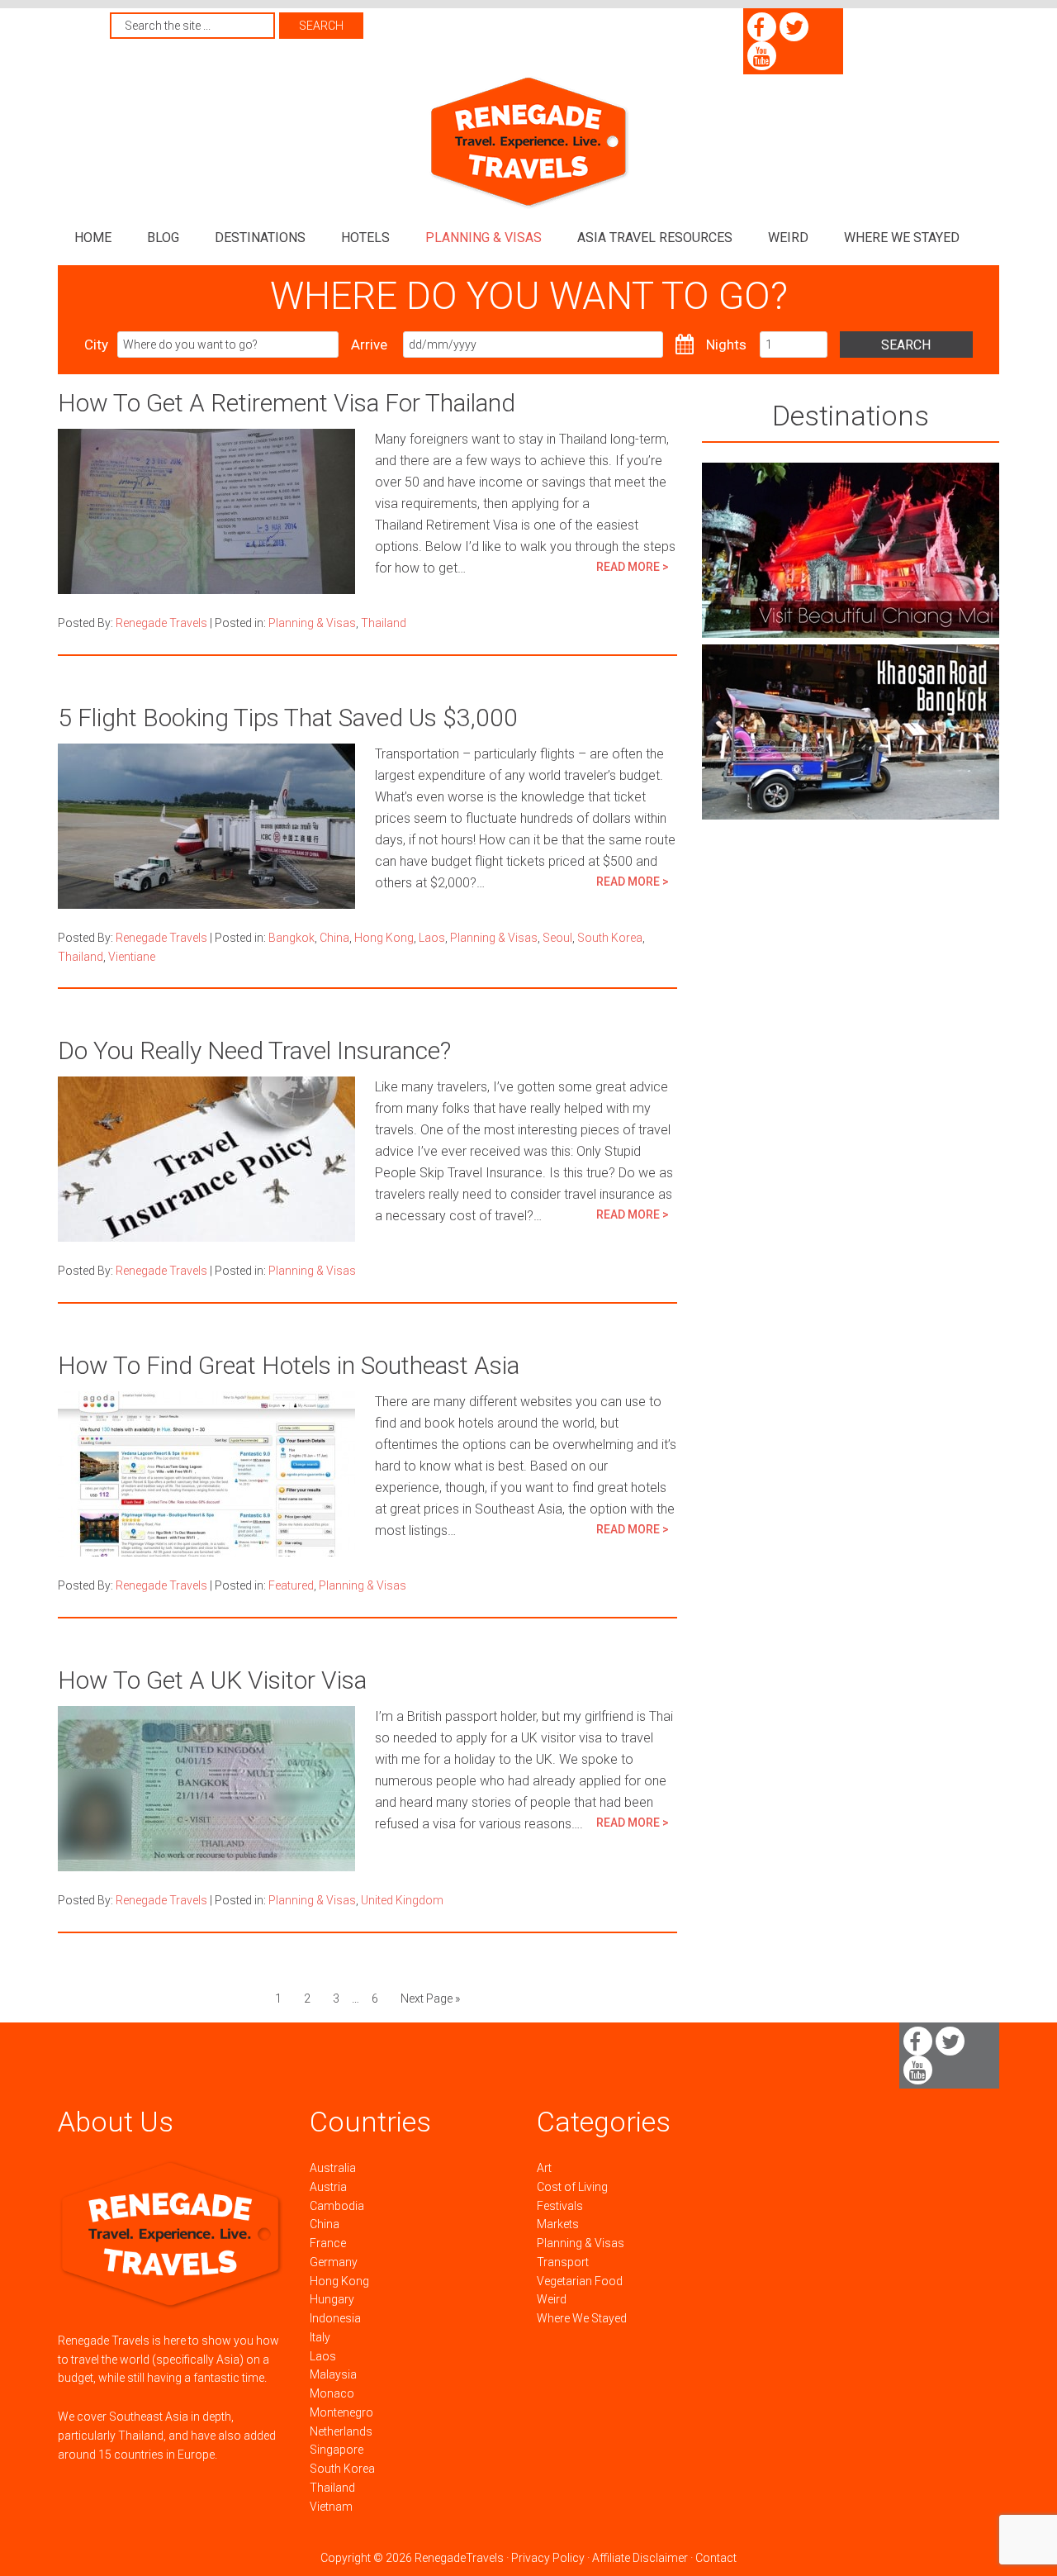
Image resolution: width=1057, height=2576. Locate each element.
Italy (320, 2337)
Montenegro (341, 2412)
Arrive (369, 345)
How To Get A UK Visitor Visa (212, 1680)
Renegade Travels (528, 143)
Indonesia (335, 2318)
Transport (563, 2262)
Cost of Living (572, 2187)
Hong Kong (384, 938)
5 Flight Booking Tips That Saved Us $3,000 (288, 718)
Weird (552, 2299)
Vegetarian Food (580, 2281)
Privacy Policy (548, 2558)
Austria (328, 2187)
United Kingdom (402, 1900)
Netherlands (341, 2431)
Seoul (557, 938)
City (96, 345)
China (334, 938)
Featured (291, 1585)
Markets (558, 2224)
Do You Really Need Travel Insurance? (254, 1050)
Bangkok (292, 938)
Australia (333, 2168)
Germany (334, 2262)
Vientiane (132, 957)
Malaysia (333, 2374)
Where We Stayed (582, 2318)
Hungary (332, 2299)
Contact (716, 2558)
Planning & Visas (312, 623)
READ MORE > (633, 567)
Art (544, 2168)
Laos (432, 938)
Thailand (384, 623)
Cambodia (337, 2206)
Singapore (337, 2450)
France (328, 2243)
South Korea (610, 938)
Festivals (560, 2206)
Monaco (332, 2393)
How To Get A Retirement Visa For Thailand (287, 403)
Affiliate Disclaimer (640, 2558)
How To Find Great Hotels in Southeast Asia (289, 1365)
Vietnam (331, 2507)
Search (906, 345)
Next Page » (430, 1999)
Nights (726, 345)
